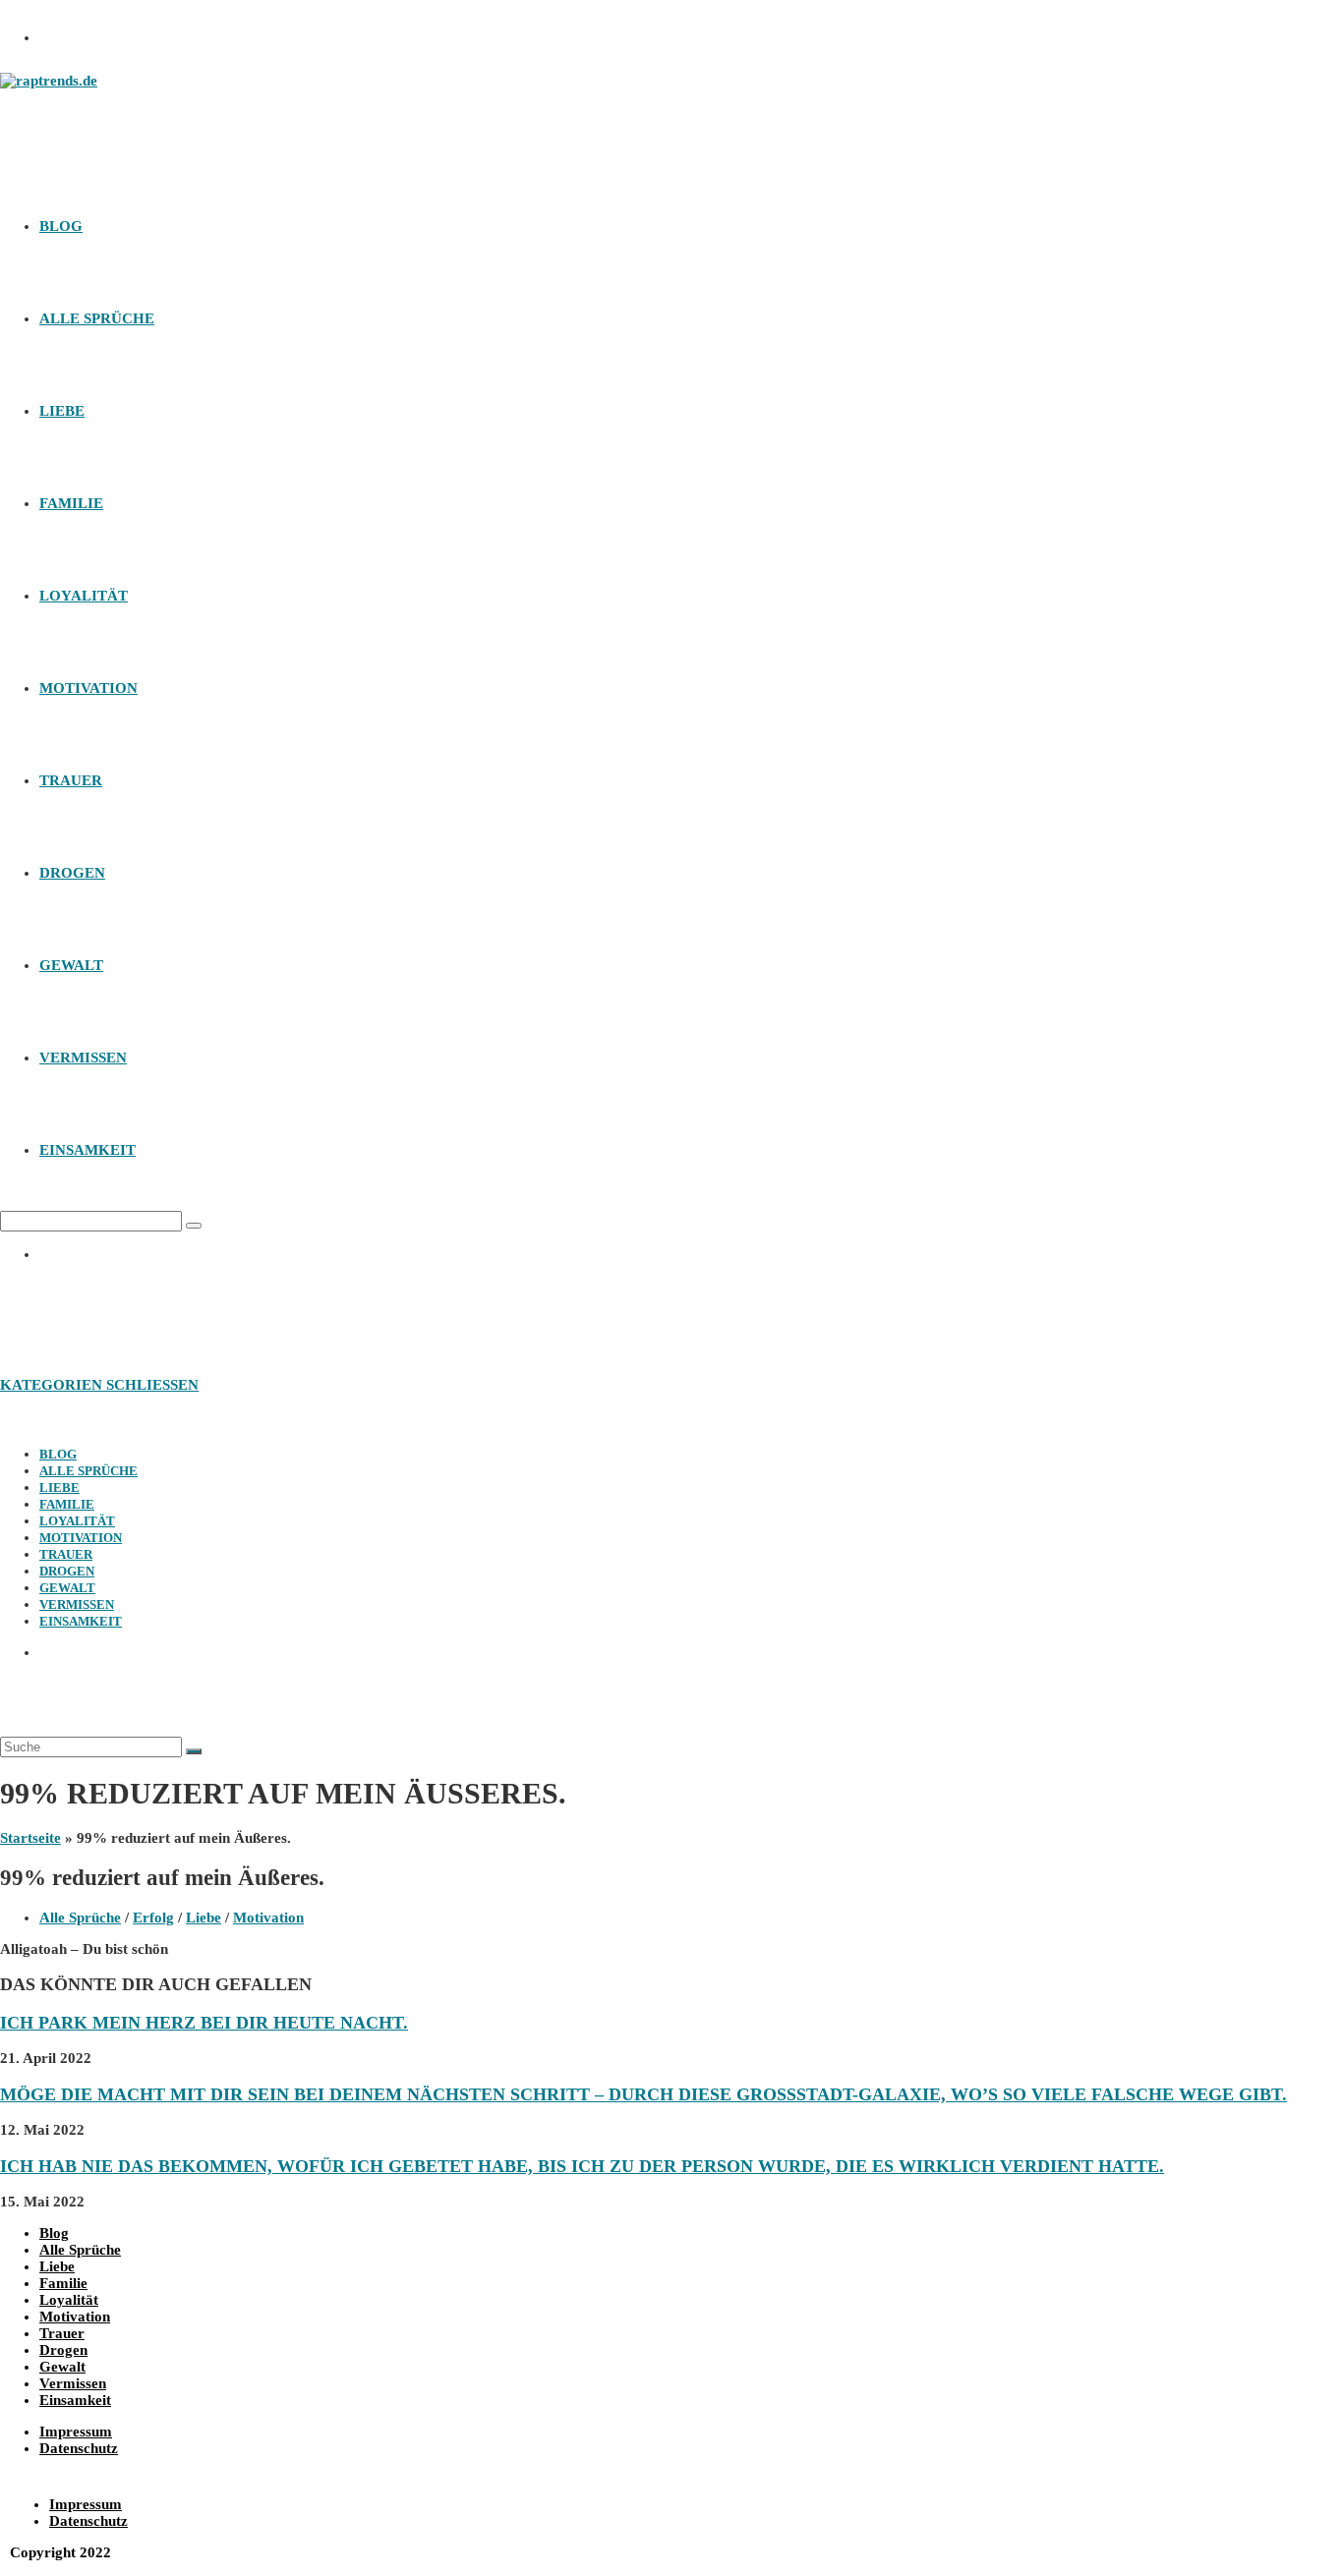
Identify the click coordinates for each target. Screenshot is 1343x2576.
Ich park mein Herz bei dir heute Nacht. (204, 2023)
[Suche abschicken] (194, 1751)
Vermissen (77, 1604)
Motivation (81, 1538)
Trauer (66, 1554)
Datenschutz (79, 2448)
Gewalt (67, 1588)
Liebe (59, 1488)
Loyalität (77, 1521)
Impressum (76, 2432)
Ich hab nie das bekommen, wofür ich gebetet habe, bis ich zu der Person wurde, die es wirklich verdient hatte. (582, 2166)
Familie (67, 1504)
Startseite (30, 1838)
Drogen (67, 1571)
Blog (58, 1454)
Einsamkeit (81, 1621)
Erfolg (153, 1918)
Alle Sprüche (88, 1471)
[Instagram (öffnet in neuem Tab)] (64, 32)
